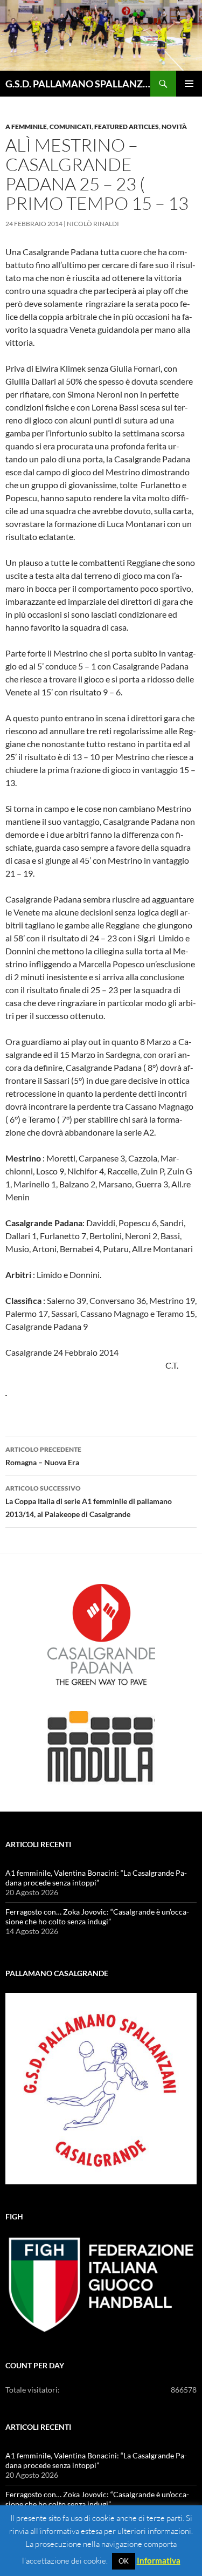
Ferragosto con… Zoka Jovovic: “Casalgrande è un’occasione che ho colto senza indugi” (97, 1916)
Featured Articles (127, 127)
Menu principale (189, 84)
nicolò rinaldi (93, 224)
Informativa (159, 2560)
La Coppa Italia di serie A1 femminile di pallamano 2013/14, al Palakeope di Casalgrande (89, 1501)
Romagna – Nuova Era (43, 1456)
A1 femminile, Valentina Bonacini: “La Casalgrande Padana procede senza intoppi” (96, 1878)
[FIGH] (101, 2285)
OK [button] (124, 2561)
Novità (174, 127)
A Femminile (26, 127)
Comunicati (71, 127)
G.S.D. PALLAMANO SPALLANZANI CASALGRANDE (78, 84)
